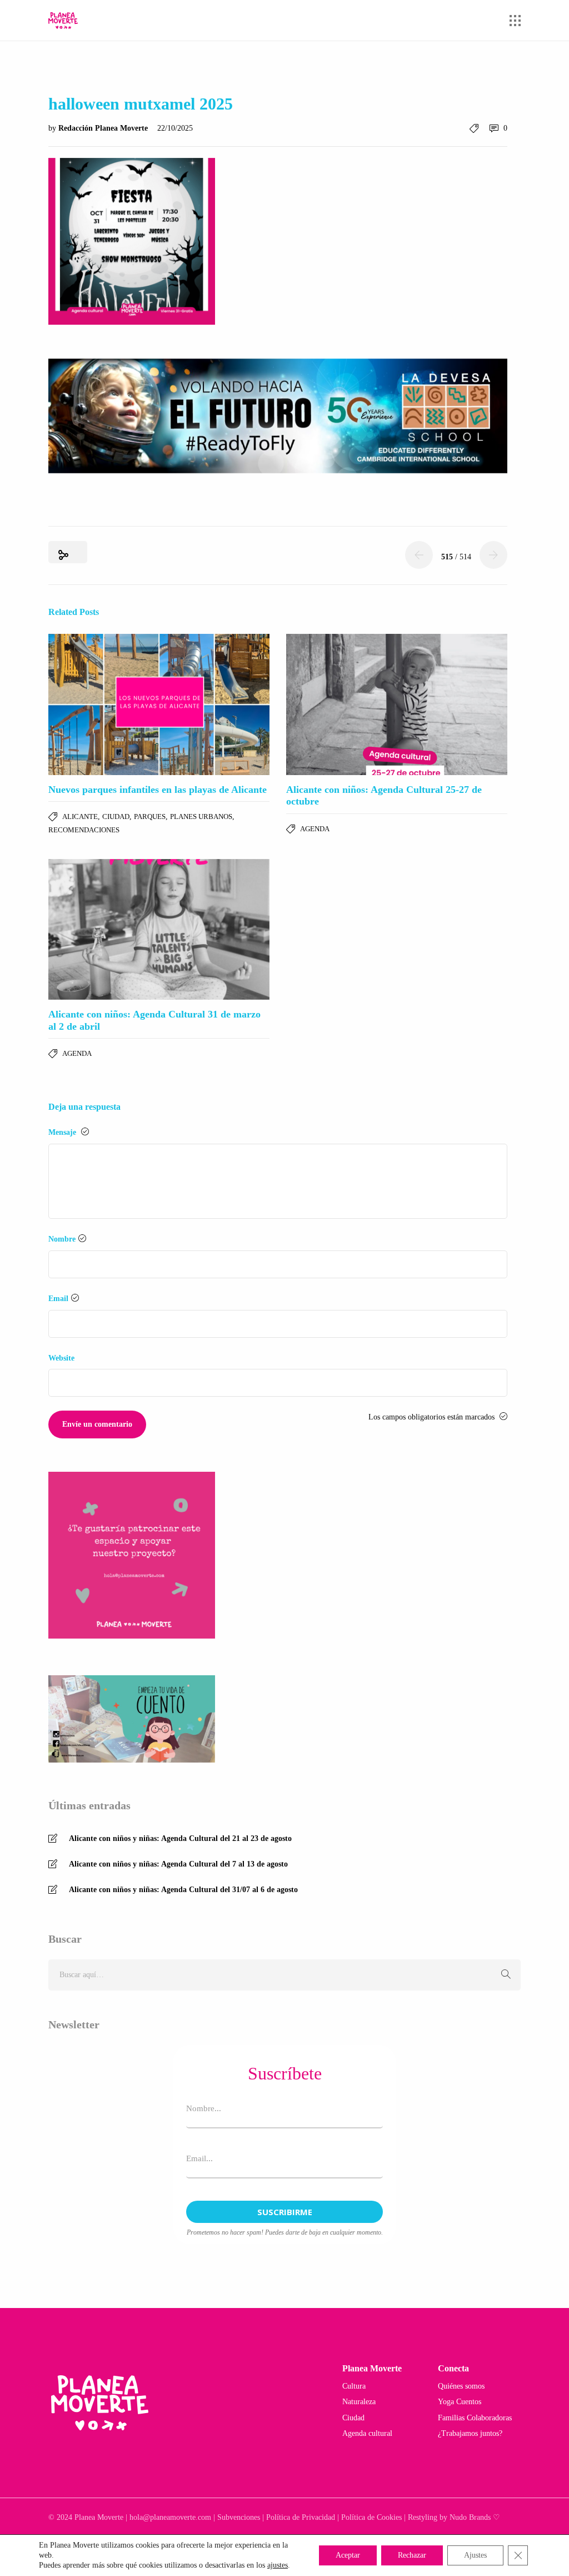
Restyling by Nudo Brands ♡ (454, 2517)
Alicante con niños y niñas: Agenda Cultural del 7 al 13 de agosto (178, 1864)
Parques (150, 817)
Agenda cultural (367, 2433)
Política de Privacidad (301, 2517)
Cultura (354, 2386)
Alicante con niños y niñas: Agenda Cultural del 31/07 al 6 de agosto (183, 1890)
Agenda (315, 829)
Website (61, 1358)
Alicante (80, 817)
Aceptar (348, 2555)
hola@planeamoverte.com (170, 2517)
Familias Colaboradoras (475, 2418)
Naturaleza (359, 2402)
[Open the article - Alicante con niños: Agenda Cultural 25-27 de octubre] (397, 704)
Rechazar (412, 2555)
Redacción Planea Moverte (104, 128)
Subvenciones (239, 2517)
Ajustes (475, 2555)
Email (58, 1299)
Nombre (62, 1239)
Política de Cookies (371, 2517)
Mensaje (63, 1132)
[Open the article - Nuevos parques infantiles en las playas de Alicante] (159, 704)
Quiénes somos (461, 2386)
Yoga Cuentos (460, 2402)
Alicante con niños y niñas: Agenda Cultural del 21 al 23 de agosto (180, 1838)
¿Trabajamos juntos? (470, 2433)
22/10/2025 (175, 128)
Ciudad (116, 817)
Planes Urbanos (201, 817)
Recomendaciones (84, 830)
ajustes (278, 2565)
